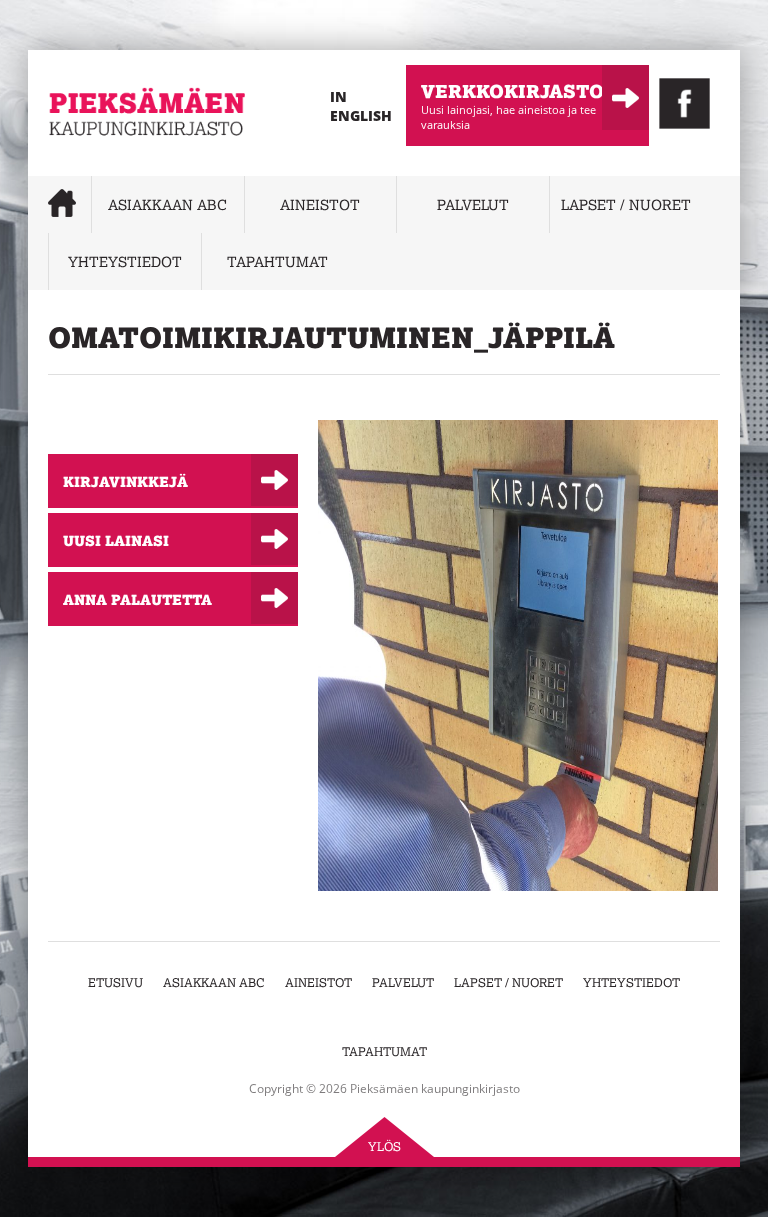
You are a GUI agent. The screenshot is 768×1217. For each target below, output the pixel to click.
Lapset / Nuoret (626, 204)
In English (361, 106)
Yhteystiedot (125, 261)
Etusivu (115, 982)
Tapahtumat (277, 261)
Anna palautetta (137, 599)
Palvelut (473, 204)
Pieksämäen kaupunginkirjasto (108, 165)
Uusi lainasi (116, 540)
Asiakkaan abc (167, 204)
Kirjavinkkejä (125, 481)
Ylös (384, 1146)
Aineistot (320, 204)
